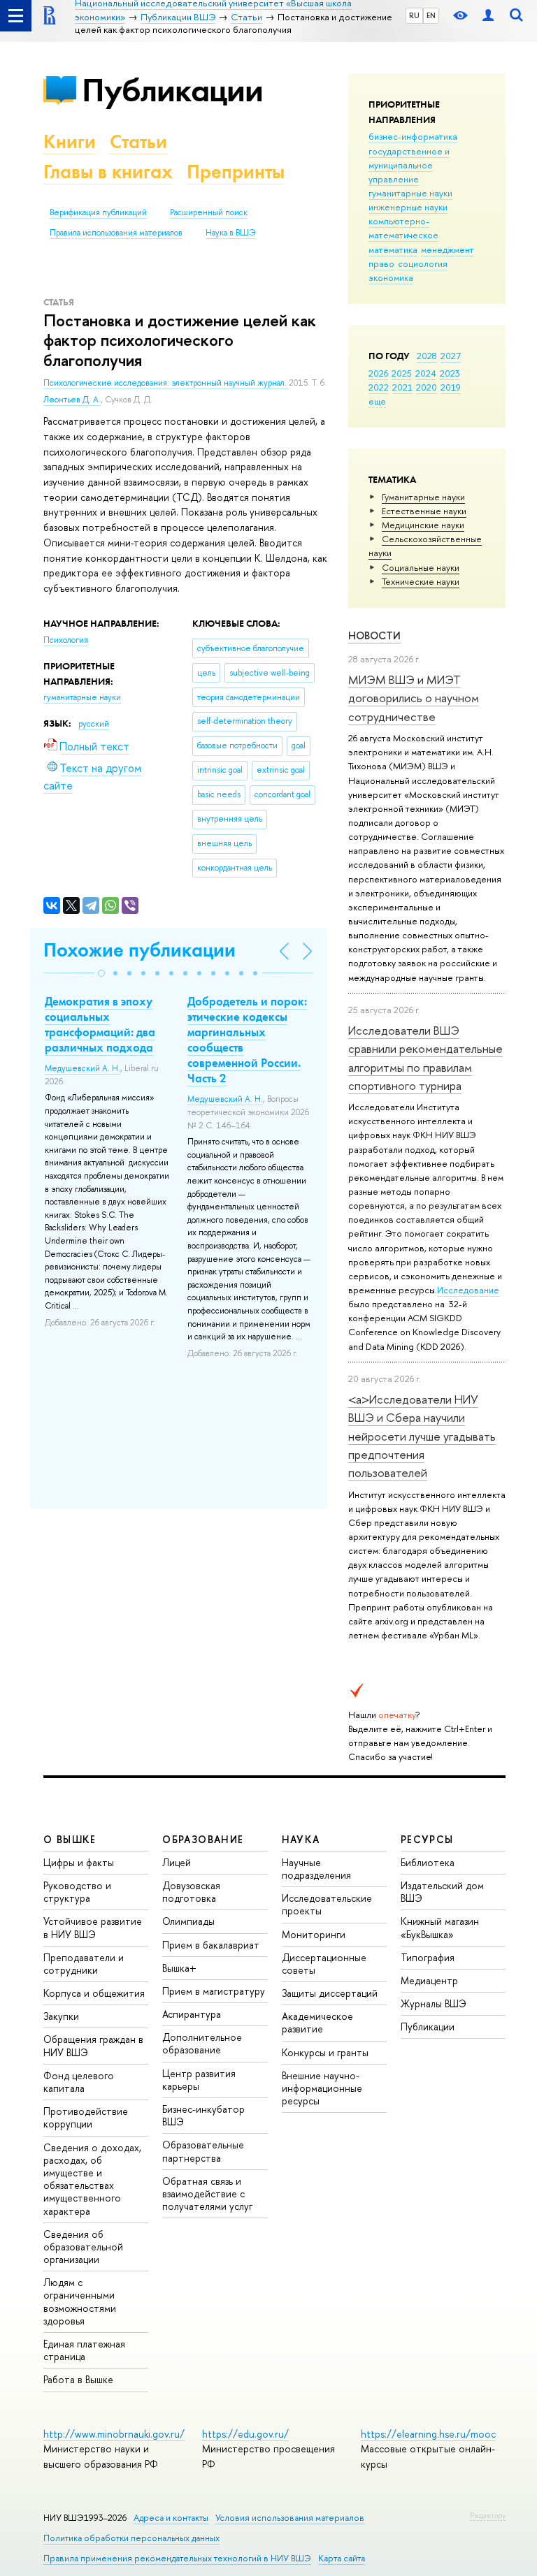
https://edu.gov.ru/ (245, 2434)
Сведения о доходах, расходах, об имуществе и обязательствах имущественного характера (92, 2179)
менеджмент (447, 249)
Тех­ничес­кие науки (421, 581)
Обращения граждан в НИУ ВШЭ (93, 2045)
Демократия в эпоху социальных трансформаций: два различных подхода (100, 1024)
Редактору (488, 2515)
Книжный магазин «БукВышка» (440, 1927)
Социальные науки (421, 567)
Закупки (61, 2016)
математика (393, 249)
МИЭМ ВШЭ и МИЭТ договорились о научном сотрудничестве (414, 698)
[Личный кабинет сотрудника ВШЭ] (488, 16)
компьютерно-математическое (403, 228)
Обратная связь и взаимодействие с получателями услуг (207, 2193)
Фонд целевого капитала (79, 2082)
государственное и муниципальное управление (409, 165)
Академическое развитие (317, 2022)
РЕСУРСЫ (427, 1839)
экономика (391, 277)
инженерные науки (408, 207)
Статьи (138, 141)
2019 (451, 387)
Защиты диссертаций (330, 1993)
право (381, 263)
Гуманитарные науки (423, 497)
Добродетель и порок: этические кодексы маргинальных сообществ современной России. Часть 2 (247, 1040)
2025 (402, 373)
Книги (70, 141)
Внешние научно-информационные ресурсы (322, 2088)
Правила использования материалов (116, 233)
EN (431, 15)
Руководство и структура (77, 1892)
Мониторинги (314, 1934)
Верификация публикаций (98, 212)
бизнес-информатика (413, 136)
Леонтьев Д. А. (72, 400)
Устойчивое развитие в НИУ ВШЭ (93, 1927)
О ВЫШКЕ (70, 1839)
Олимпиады (188, 1921)
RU (414, 15)
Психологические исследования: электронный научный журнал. (166, 383)
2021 (402, 387)
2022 (379, 387)
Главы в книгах (108, 172)
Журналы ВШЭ (434, 2003)
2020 (427, 387)
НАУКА (301, 1839)
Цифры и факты (79, 1862)
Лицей (177, 1862)
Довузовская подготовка (191, 1892)
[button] (101, 973)
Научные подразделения (316, 1869)
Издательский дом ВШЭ (442, 1892)
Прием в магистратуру (214, 1991)
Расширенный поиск (209, 212)
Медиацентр (429, 1980)
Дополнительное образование (202, 2043)
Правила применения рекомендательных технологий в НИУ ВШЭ (177, 2558)
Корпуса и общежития (94, 1993)
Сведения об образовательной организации (83, 2247)
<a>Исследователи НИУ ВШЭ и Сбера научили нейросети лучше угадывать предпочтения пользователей (422, 1436)
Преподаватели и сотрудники (84, 1964)
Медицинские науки (423, 525)
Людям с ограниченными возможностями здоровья (80, 2301)
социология (423, 263)
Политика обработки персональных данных (131, 2538)
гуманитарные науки (410, 193)
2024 (426, 373)
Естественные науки (424, 511)
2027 (451, 356)
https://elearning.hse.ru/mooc (428, 2434)
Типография (428, 1957)
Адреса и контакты (171, 2518)
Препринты (236, 172)
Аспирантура (192, 2014)
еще (377, 401)
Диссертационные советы (324, 1964)
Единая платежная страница (84, 2350)
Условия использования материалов (290, 2518)
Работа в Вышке (78, 2379)
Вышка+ (179, 1968)
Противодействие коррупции (86, 2117)
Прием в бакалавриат (211, 1945)
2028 (427, 356)
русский (94, 724)
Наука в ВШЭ (230, 233)
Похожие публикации (139, 950)
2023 (450, 373)
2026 (378, 373)
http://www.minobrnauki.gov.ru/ (114, 2434)
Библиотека (428, 1862)
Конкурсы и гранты (325, 2052)
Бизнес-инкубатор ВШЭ (203, 2115)
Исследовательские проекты (327, 1904)
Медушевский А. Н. (83, 1068)
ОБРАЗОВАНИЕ (203, 1839)
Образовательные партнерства (203, 2151)
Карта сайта (342, 2558)
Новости (374, 635)
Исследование (468, 1290)
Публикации (172, 90)
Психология (66, 640)
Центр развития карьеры (199, 2080)
